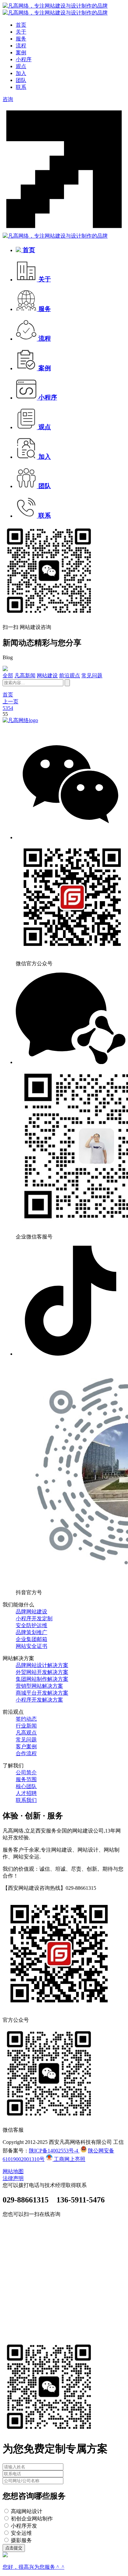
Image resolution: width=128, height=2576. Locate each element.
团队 (21, 80)
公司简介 (26, 1772)
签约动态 (26, 1719)
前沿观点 (70, 676)
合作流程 (26, 1753)
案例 (21, 52)
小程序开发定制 (34, 1618)
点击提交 (14, 2548)
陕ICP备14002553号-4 (54, 2151)
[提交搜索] (67, 683)
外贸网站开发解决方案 (42, 1672)
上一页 (11, 702)
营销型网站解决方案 (39, 1686)
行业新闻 (26, 1726)
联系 (21, 87)
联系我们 (26, 1800)
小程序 (24, 59)
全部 (8, 676)
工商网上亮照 (69, 2159)
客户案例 (26, 1746)
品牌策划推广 (32, 1632)
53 (5, 708)
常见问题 (92, 676)
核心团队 (26, 1786)
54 (11, 708)
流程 (21, 46)
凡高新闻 (25, 676)
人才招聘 (26, 1793)
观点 (21, 66)
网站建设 (47, 676)
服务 (21, 39)
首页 (21, 25)
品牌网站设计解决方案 (42, 1665)
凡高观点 (26, 1733)
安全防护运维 (32, 1625)
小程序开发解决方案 (39, 1700)
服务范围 (26, 1779)
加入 (21, 73)
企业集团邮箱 (32, 1639)
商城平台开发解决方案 (42, 1693)
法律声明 (13, 2178)
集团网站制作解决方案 (42, 1679)
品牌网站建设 (32, 1612)
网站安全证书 (32, 1646)
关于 (21, 32)
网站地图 (13, 2171)
